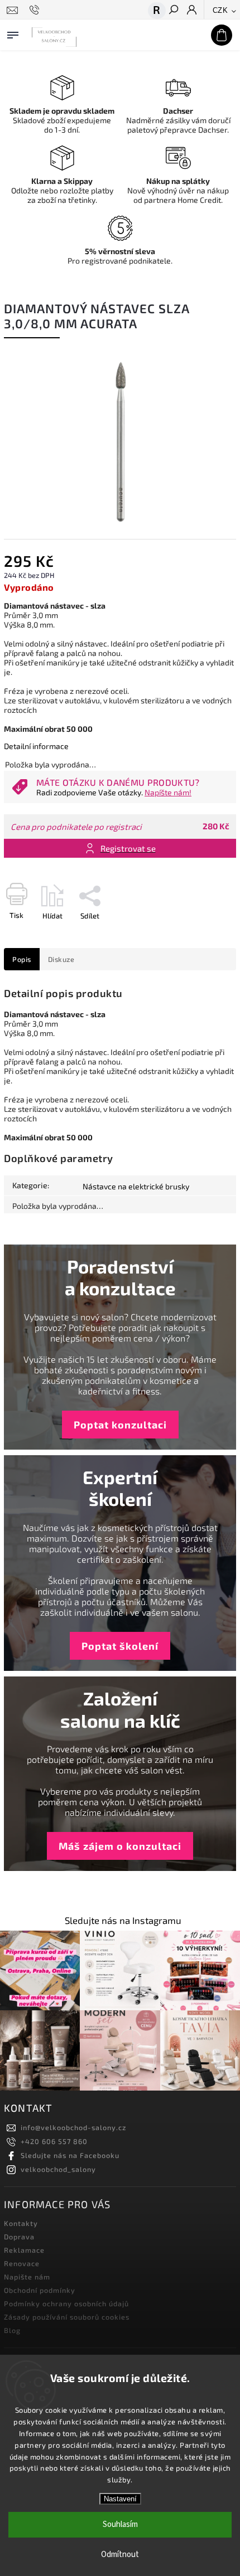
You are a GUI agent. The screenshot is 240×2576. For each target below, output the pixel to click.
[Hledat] (173, 11)
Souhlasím (120, 2524)
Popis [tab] (22, 959)
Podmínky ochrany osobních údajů (66, 2303)
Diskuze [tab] (61, 959)
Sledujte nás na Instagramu (123, 1920)
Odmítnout (120, 2555)
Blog (12, 2330)
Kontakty (21, 2223)
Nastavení (120, 2499)
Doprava (19, 2237)
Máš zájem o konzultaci (120, 1846)
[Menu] (13, 33)
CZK (220, 10)
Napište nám (27, 2277)
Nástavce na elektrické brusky (136, 1186)
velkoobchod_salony (58, 2169)
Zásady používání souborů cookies (67, 2317)
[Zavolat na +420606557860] (36, 10)
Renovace (22, 2263)
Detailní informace (36, 746)
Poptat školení (120, 1646)
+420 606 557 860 (54, 2141)
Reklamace (24, 2250)
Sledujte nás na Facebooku (70, 2155)
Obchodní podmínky (40, 2290)
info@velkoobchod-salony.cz (73, 2127)
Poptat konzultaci (120, 1425)
